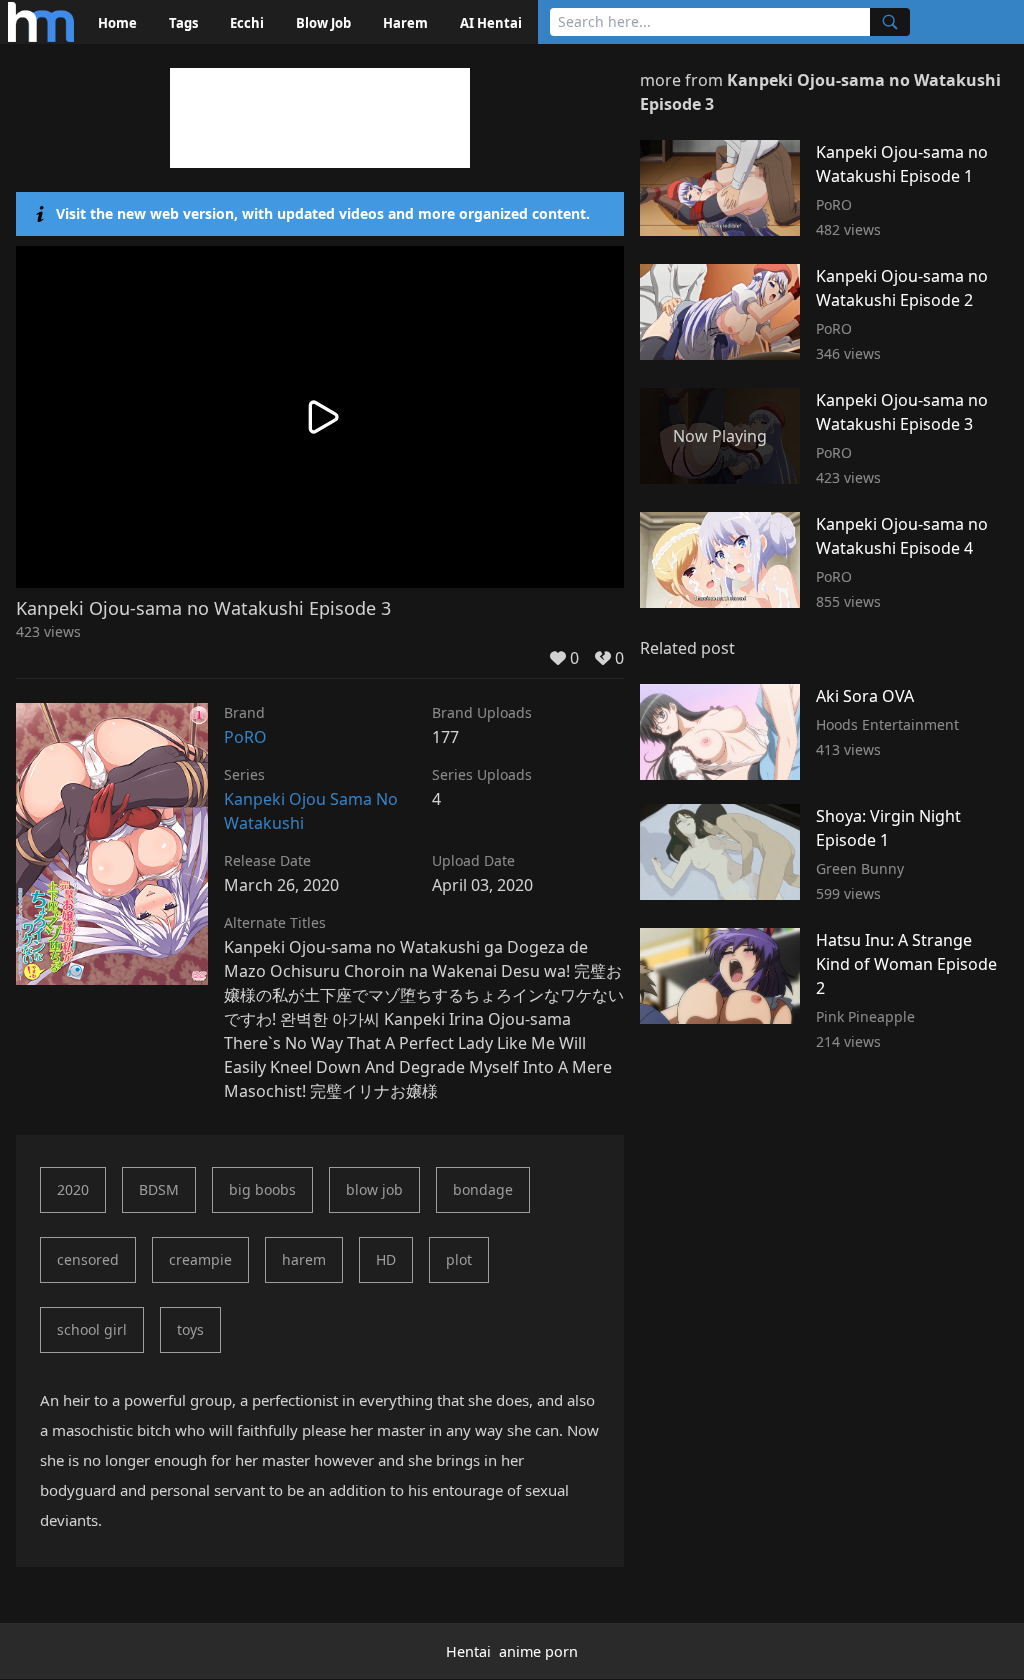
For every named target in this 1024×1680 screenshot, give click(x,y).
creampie (200, 1259)
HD (386, 1259)
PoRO (245, 737)
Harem (405, 23)
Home (117, 23)
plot (459, 1259)
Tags (183, 23)
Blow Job (323, 23)
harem (304, 1259)
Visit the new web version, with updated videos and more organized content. (323, 213)
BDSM (159, 1189)
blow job (374, 1189)
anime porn (538, 1651)
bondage (483, 1189)
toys (190, 1329)
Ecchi (247, 23)
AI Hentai (491, 23)
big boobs (262, 1189)
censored (88, 1259)
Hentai (468, 1651)
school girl (92, 1329)
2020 (73, 1189)
